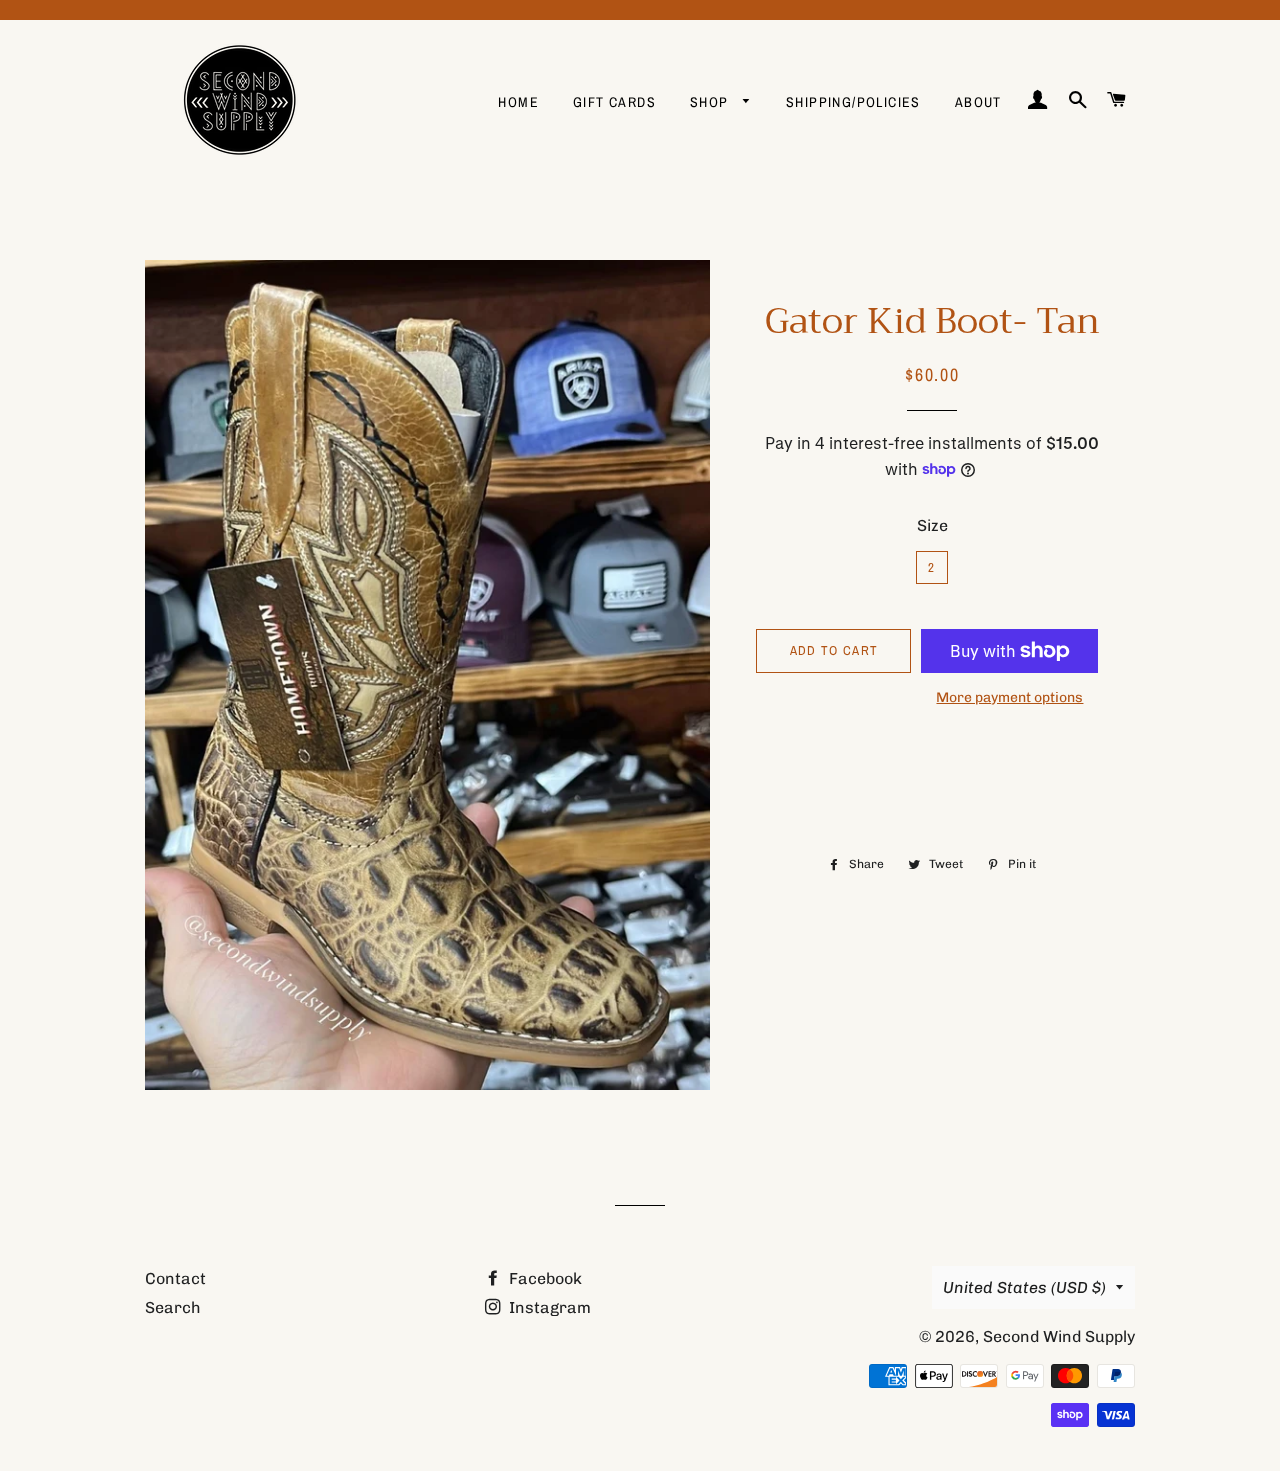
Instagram (548, 1307)
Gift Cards (614, 102)
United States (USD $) (1024, 1287)
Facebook (543, 1278)
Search (173, 1307)
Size (932, 525)
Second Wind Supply (1059, 1336)
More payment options (1009, 697)
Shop (711, 102)
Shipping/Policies (853, 102)
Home (518, 102)
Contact (175, 1278)
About (978, 102)
